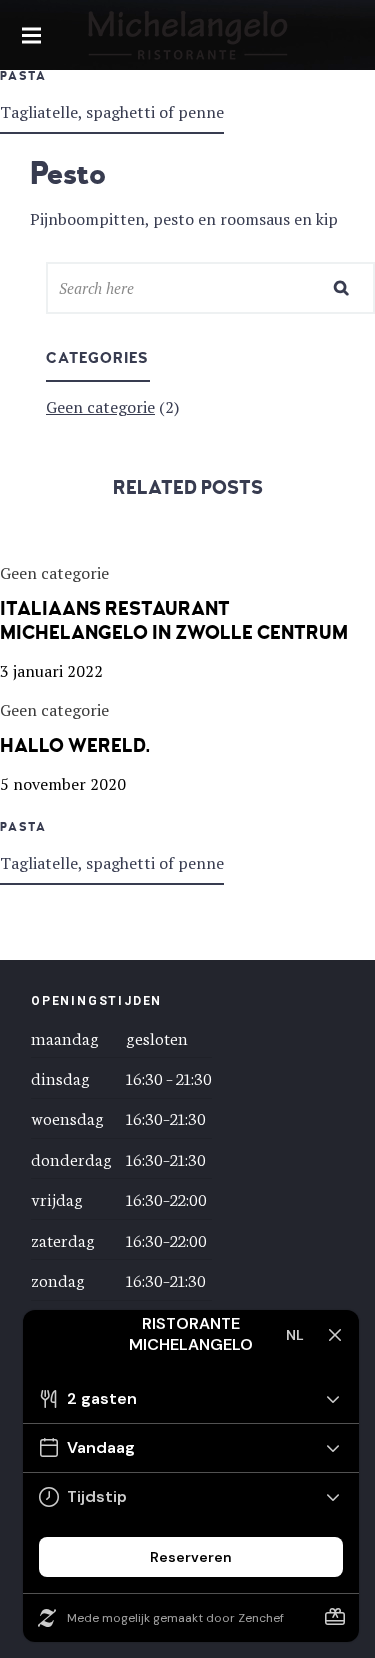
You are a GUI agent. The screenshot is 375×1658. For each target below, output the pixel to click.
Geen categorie (100, 407)
